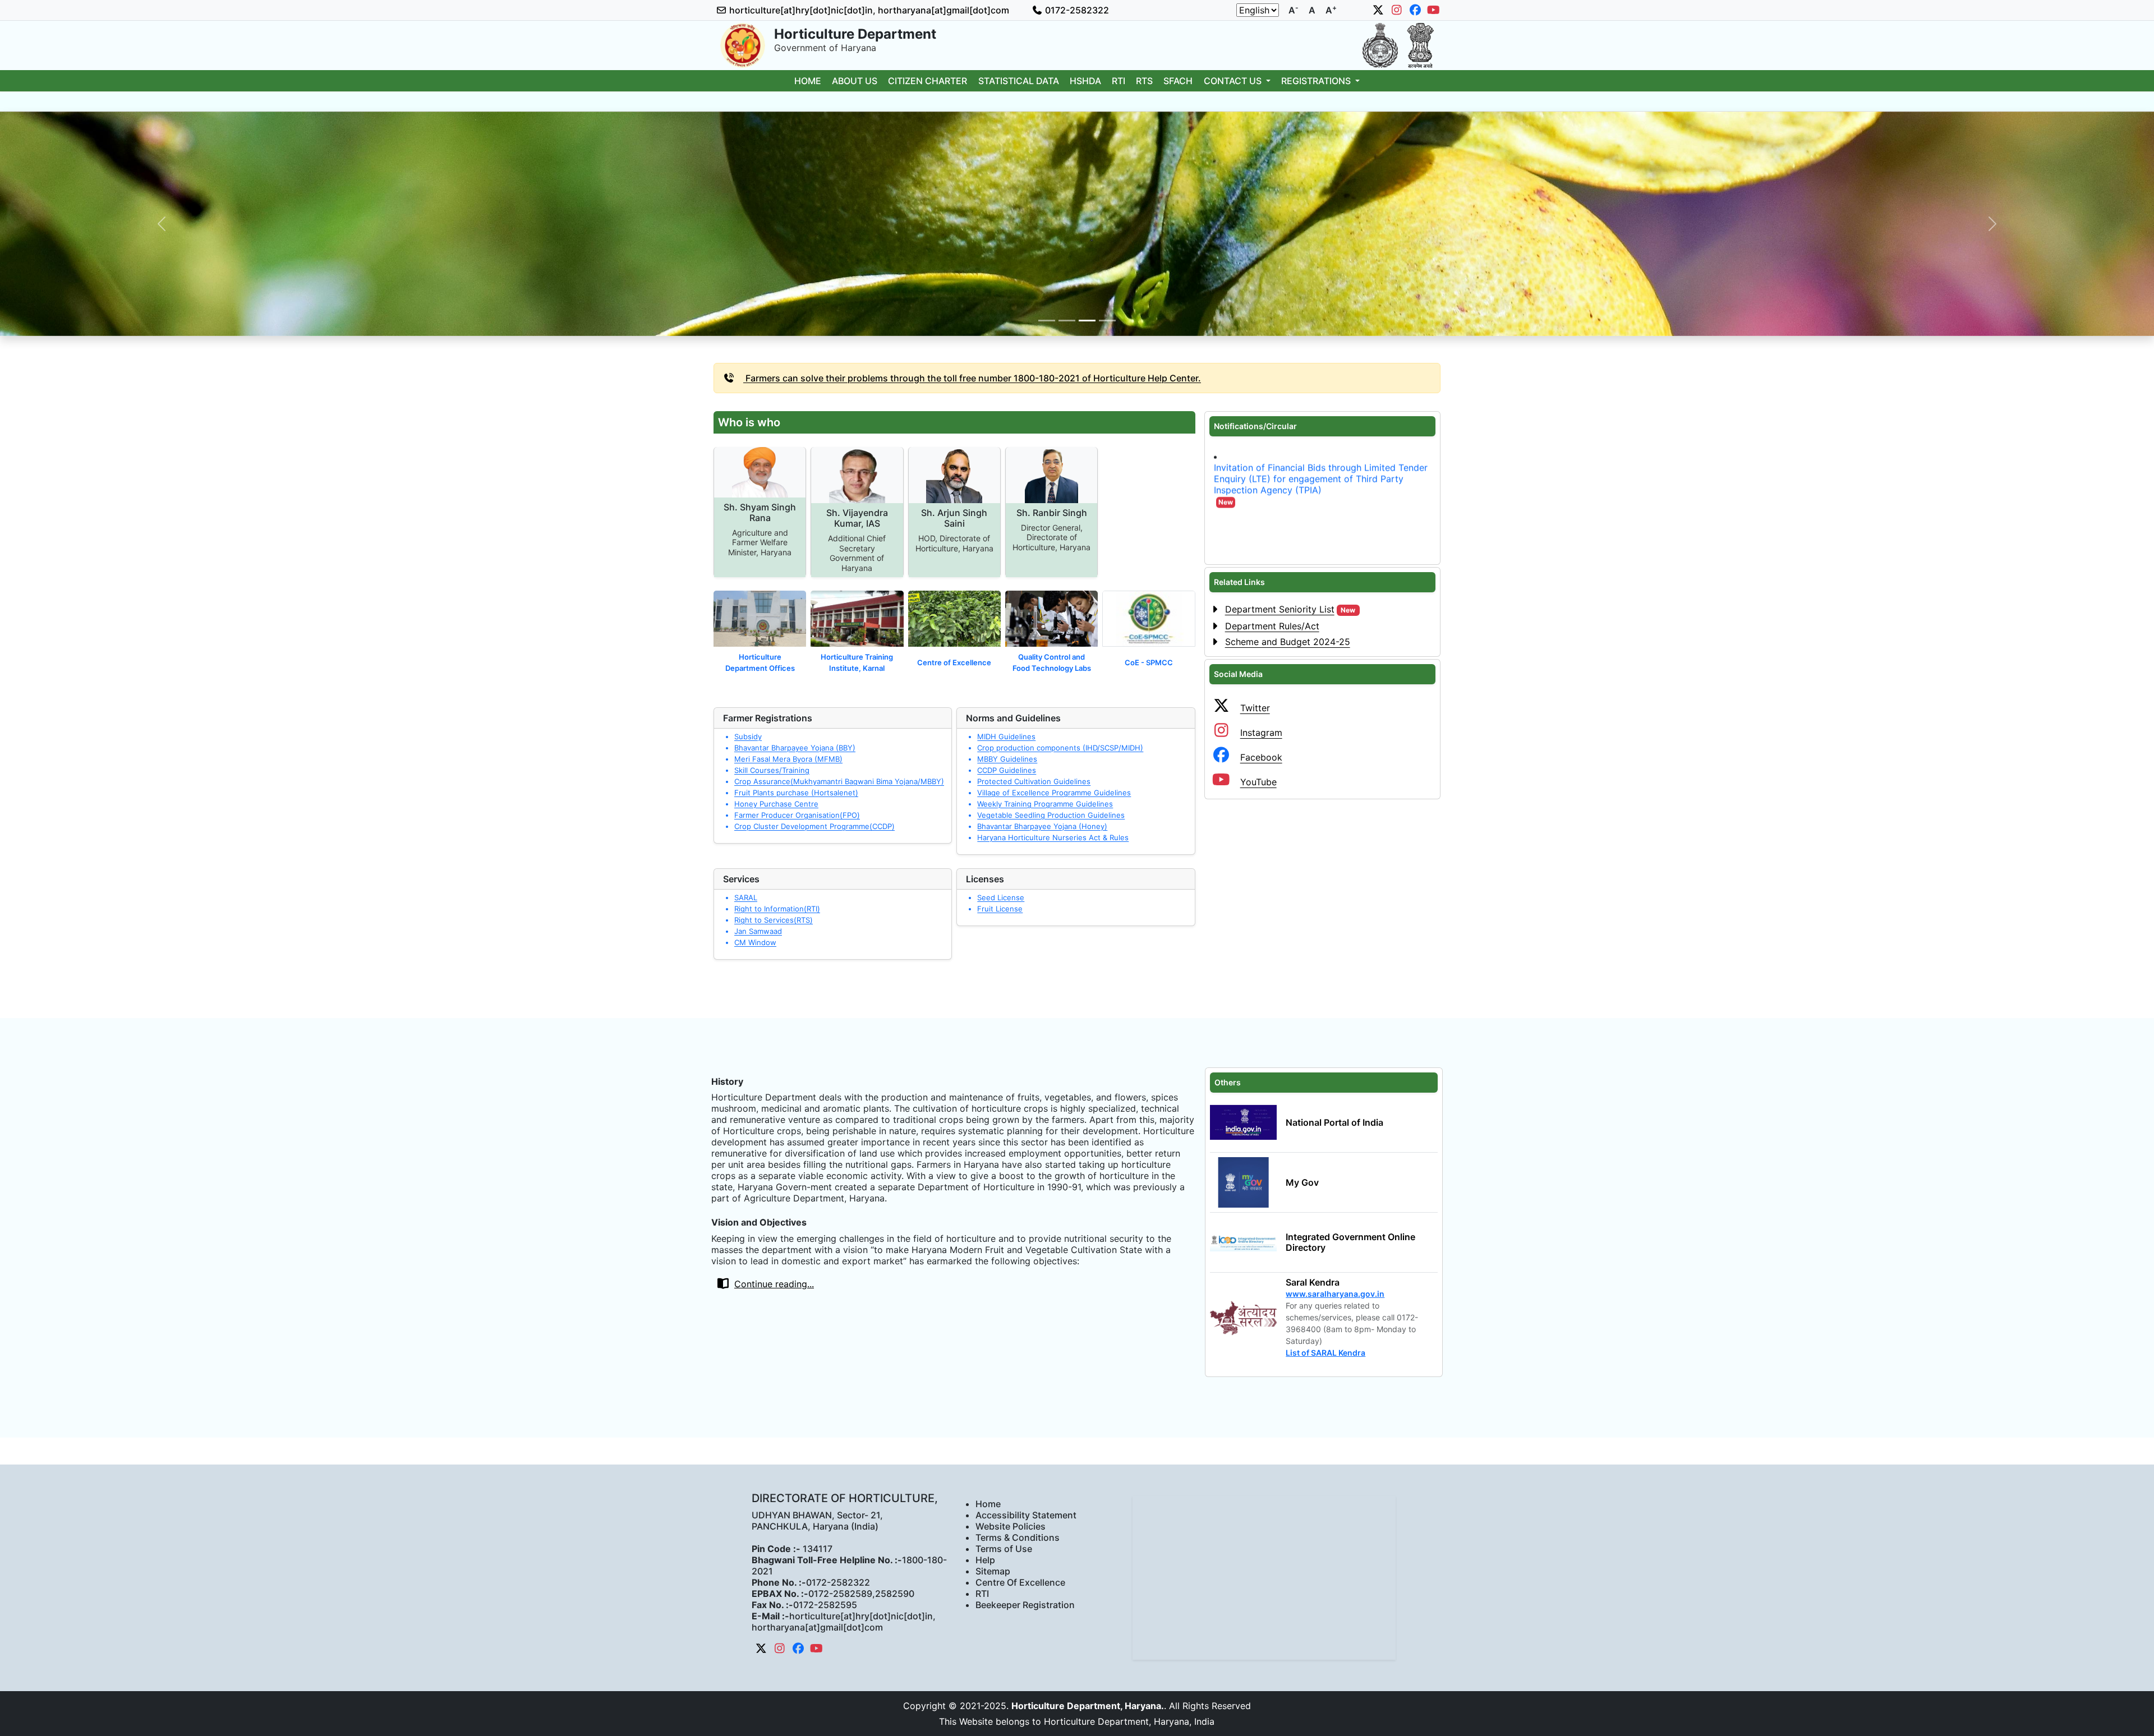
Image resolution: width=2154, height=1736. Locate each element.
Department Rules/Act (1272, 626)
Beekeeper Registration (1025, 1605)
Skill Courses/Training (772, 770)
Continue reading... (774, 1284)
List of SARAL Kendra (1325, 1353)
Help (985, 1560)
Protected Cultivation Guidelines (1034, 781)
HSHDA (1085, 81)
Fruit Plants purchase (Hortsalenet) (796, 793)
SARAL (746, 897)
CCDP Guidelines (1007, 770)
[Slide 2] (1067, 321)
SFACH (1178, 81)
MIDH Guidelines (1006, 736)
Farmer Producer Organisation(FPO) (797, 815)
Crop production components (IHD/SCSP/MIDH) (1060, 748)
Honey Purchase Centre (776, 804)
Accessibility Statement (1026, 1515)
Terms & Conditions (1018, 1537)
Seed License (1001, 897)
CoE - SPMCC (1149, 662)
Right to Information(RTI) (777, 909)
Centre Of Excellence (1020, 1582)
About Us (855, 81)
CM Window (755, 942)
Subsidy (748, 736)
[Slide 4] (1107, 321)
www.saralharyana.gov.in (1335, 1294)
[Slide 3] (1087, 321)
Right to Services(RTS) (774, 920)
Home (808, 81)
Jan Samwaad (758, 931)
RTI (1119, 81)
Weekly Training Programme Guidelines (1045, 804)
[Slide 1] (1047, 321)
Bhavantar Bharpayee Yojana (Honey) (1042, 826)
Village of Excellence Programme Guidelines (1054, 793)
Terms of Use (1004, 1549)
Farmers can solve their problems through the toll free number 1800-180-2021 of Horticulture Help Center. (972, 378)
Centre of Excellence (954, 662)
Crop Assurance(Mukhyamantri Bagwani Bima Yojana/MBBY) (839, 781)
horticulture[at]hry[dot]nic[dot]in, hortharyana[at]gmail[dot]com (868, 10)
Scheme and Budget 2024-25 (1288, 642)
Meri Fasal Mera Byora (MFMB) (788, 759)
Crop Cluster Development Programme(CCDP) (814, 826)
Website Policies (1011, 1526)
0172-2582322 (1076, 10)
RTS (1144, 81)
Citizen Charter (928, 81)
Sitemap (993, 1571)
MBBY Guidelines (1007, 759)
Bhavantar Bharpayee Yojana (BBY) (795, 748)
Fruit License (1000, 909)
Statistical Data (1019, 81)
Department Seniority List (1290, 609)
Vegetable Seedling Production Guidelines (1051, 815)
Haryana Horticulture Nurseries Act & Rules (1053, 837)
